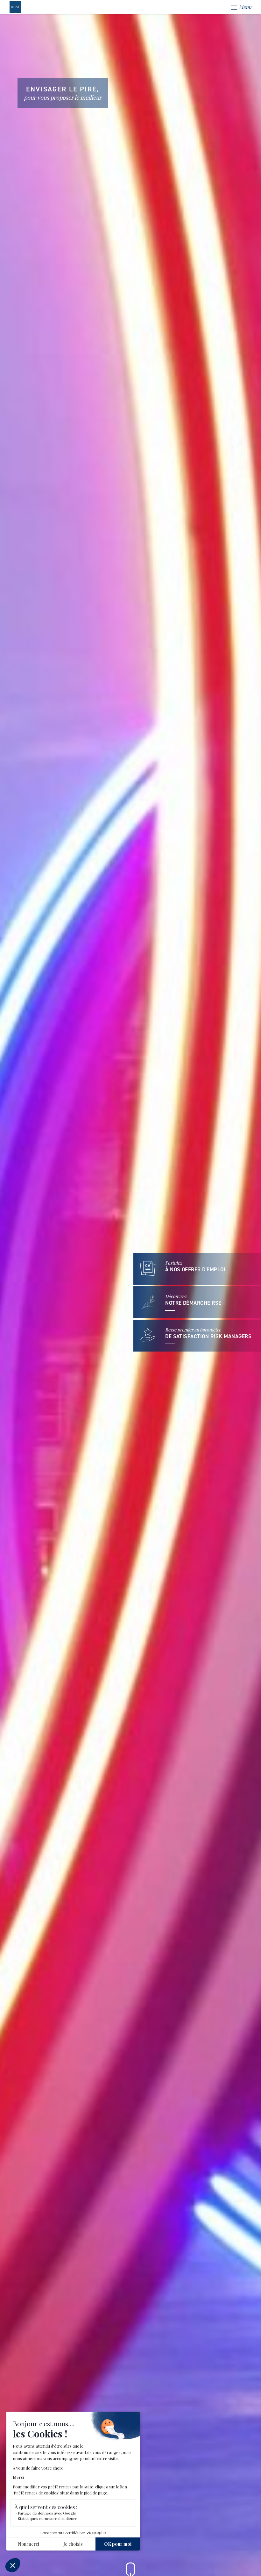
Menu (245, 7)
